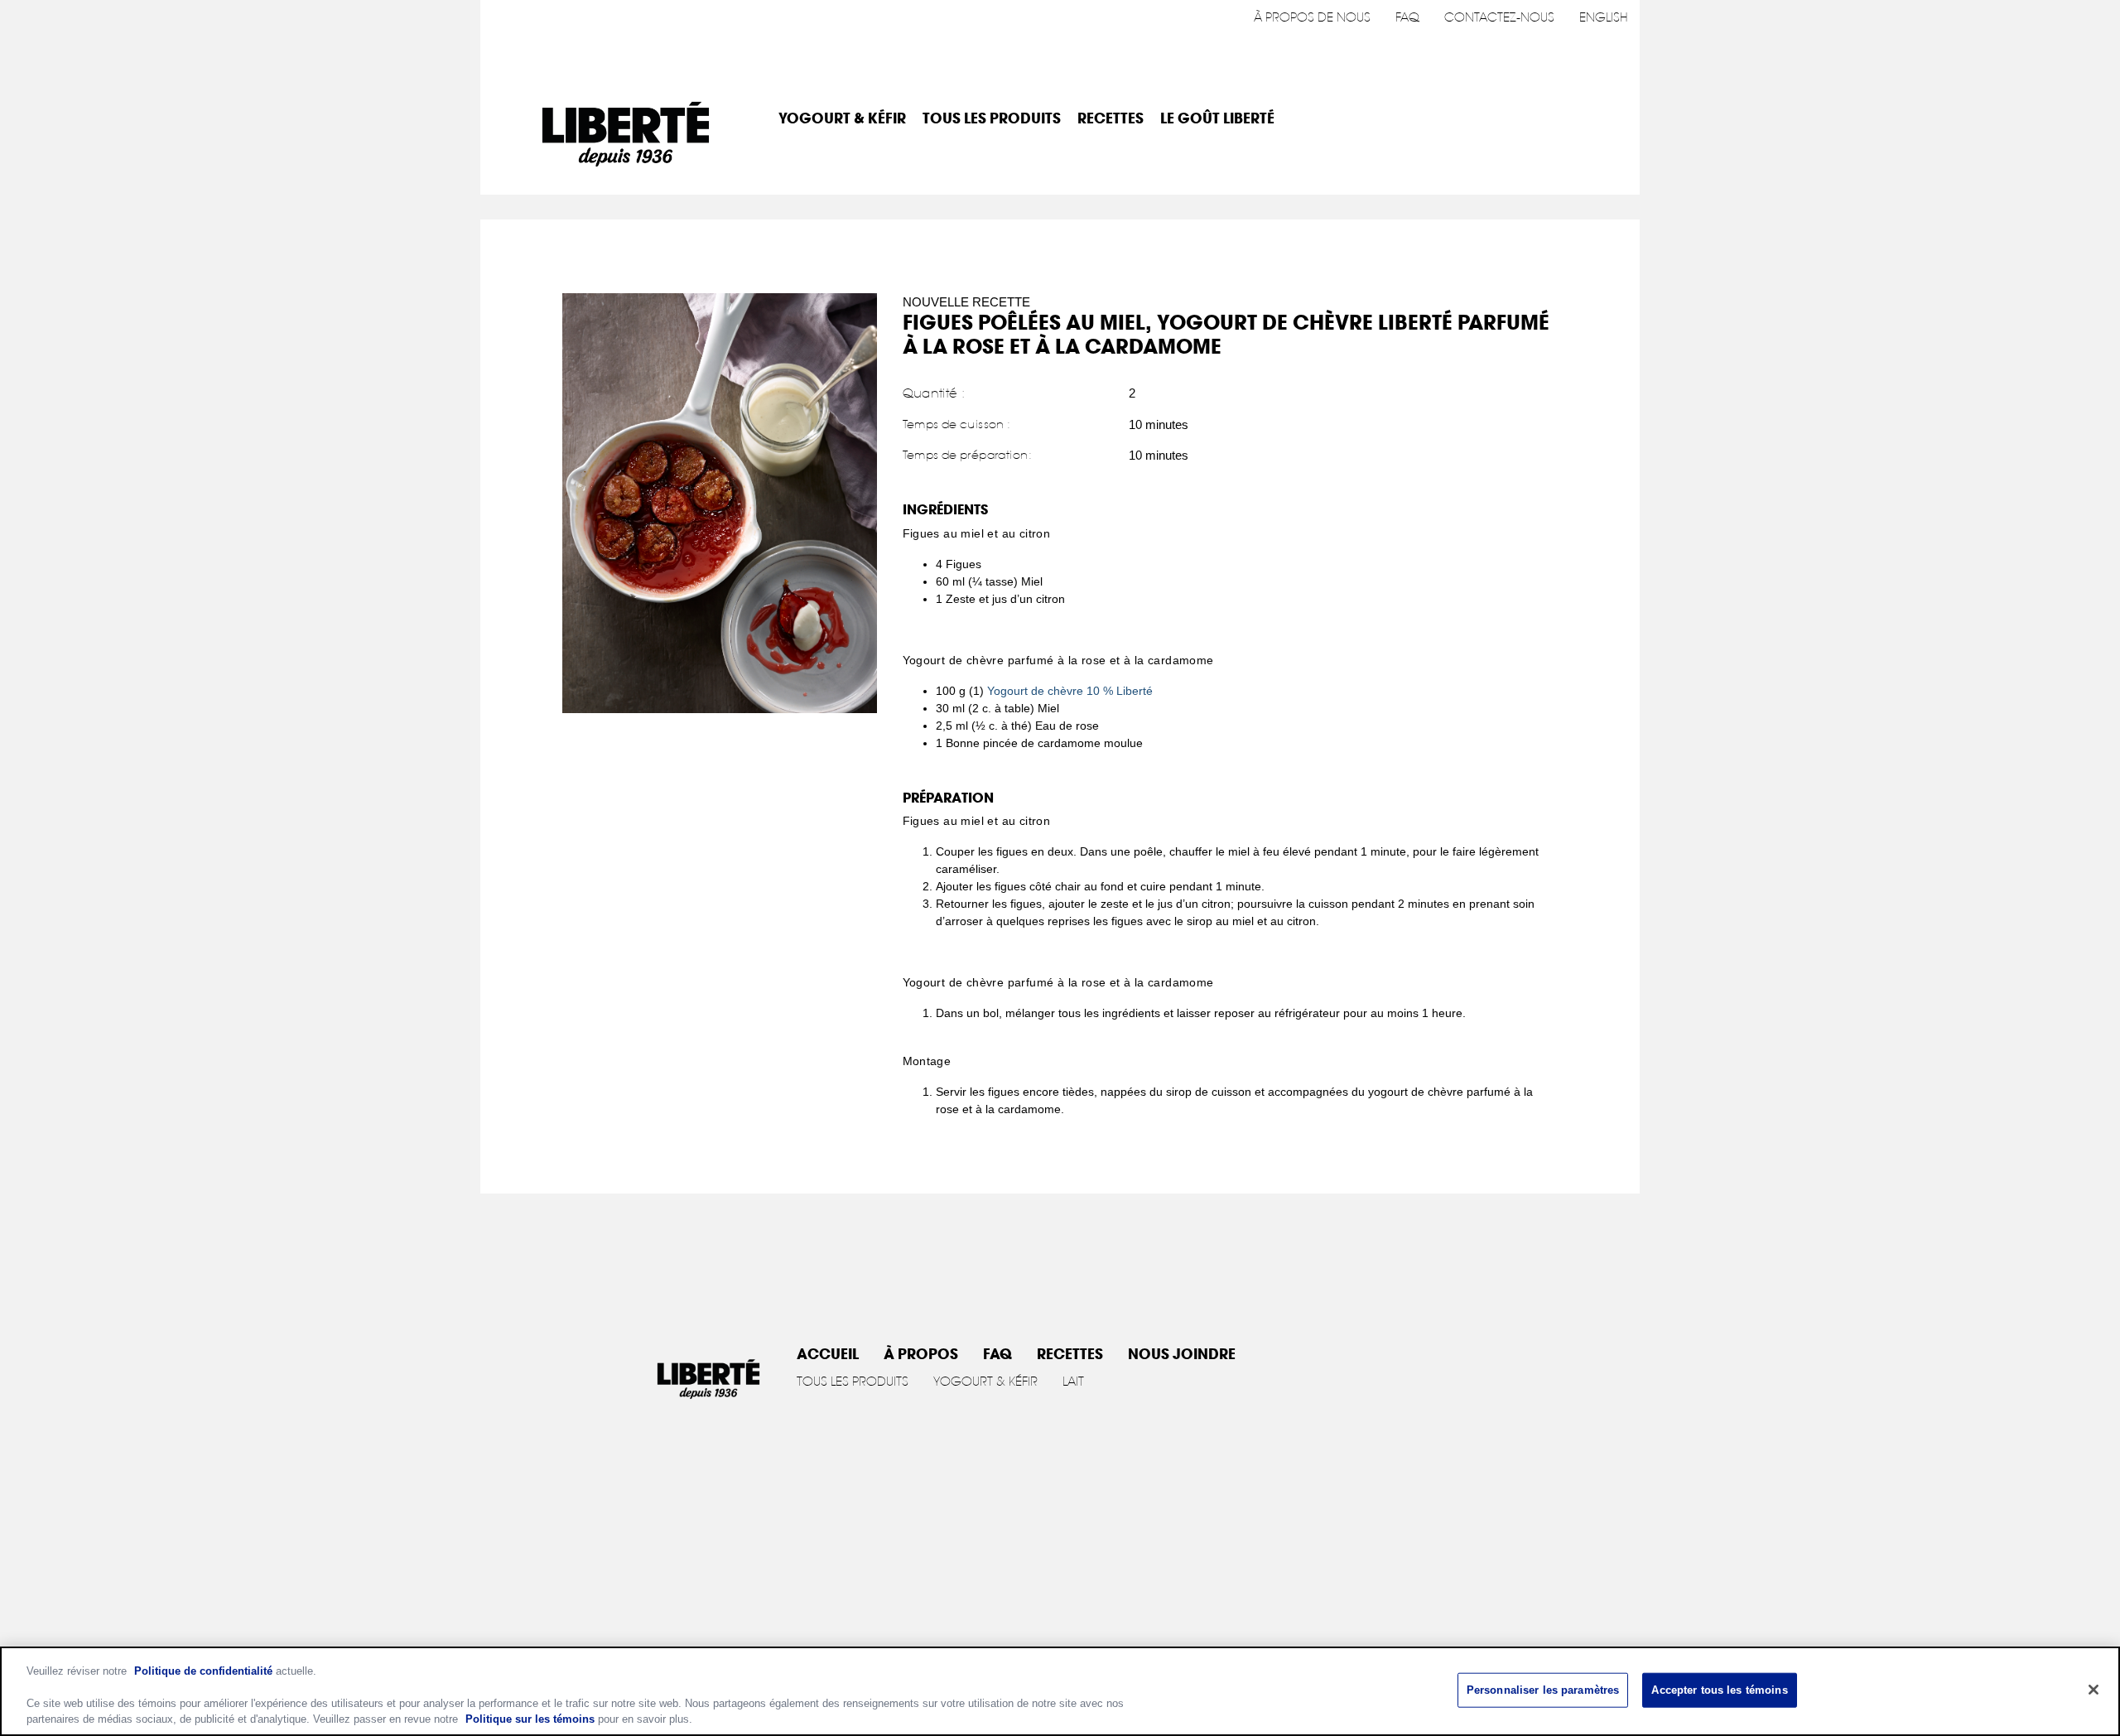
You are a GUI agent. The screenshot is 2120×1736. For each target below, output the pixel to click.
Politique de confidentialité (203, 1671)
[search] (1604, 119)
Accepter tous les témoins (1719, 1690)
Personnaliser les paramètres (1543, 1690)
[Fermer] (2093, 1690)
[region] (1060, 1691)
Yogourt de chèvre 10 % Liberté (1070, 691)
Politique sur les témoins (530, 1719)
